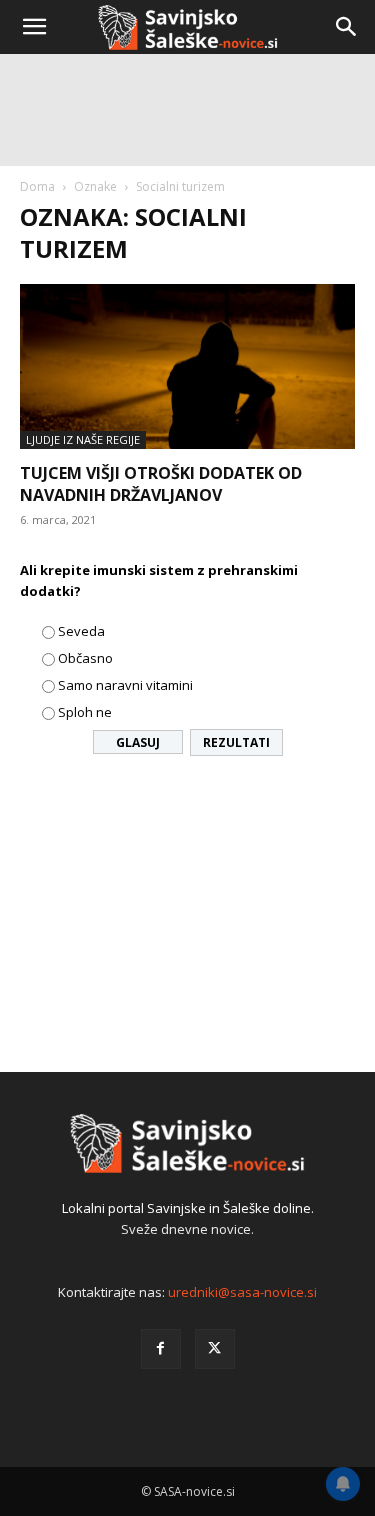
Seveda (81, 631)
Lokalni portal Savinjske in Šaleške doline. (188, 1208)
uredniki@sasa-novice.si (242, 1292)
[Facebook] (161, 1349)
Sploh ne (85, 712)
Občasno (85, 658)
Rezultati (236, 742)
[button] (34, 27)
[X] (215, 1349)
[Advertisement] (187, 257)
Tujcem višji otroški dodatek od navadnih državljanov (161, 484)
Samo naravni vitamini (125, 685)
